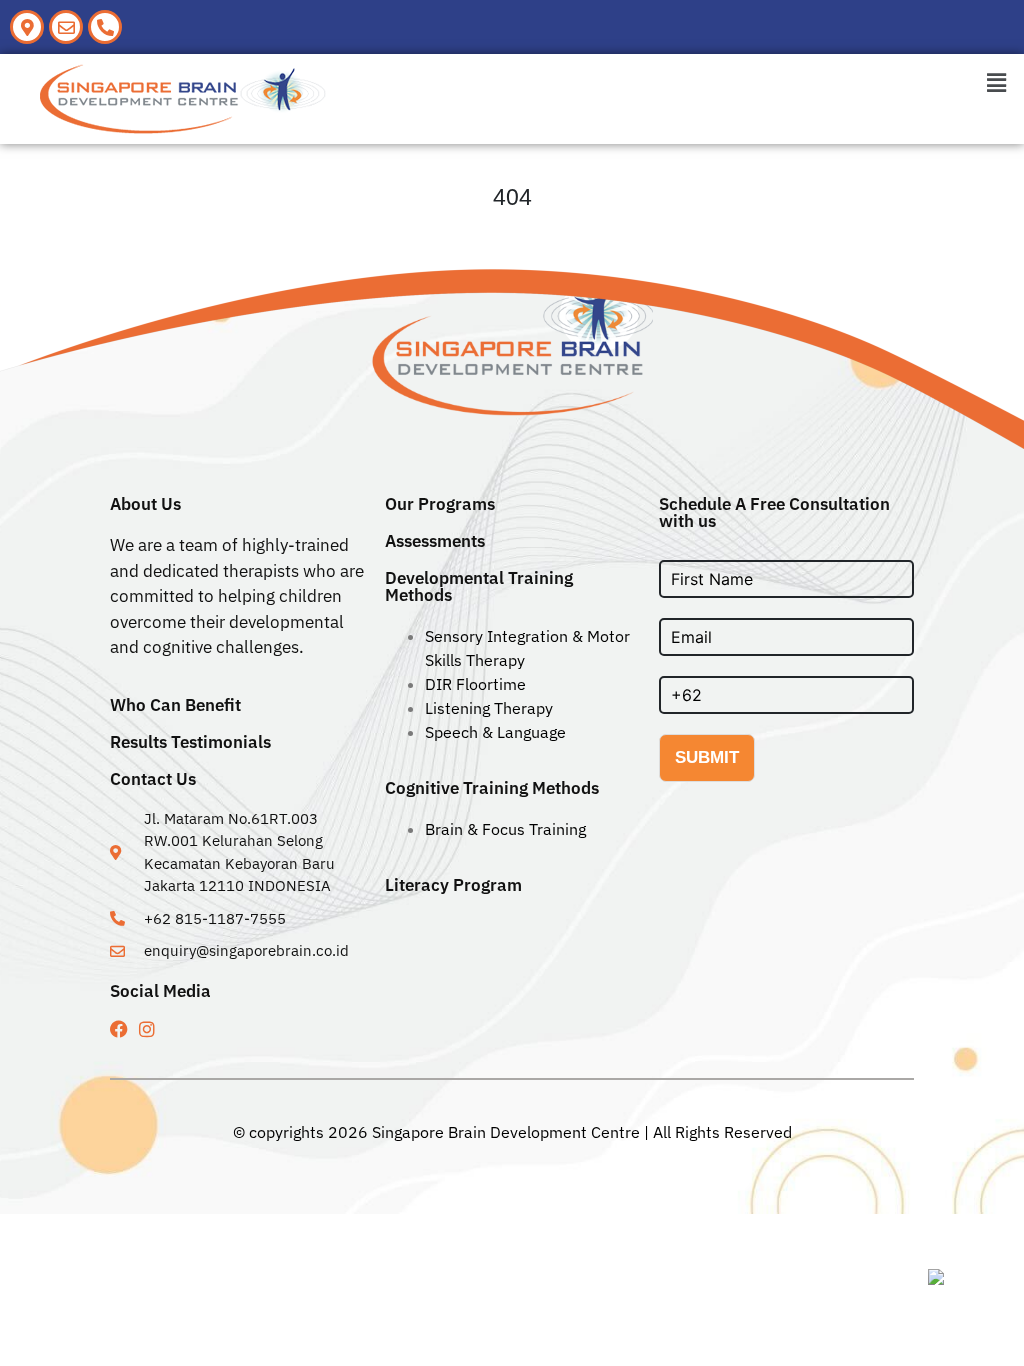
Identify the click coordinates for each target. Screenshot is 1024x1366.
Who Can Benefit (175, 705)
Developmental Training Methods (479, 586)
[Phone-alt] (105, 27)
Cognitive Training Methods (492, 788)
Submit (707, 757)
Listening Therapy (489, 708)
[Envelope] (66, 27)
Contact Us (153, 779)
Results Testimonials (190, 742)
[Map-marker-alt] (27, 27)
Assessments (435, 541)
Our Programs (440, 504)
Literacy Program (453, 885)
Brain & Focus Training (505, 829)
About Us (145, 504)
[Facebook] (119, 1029)
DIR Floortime (475, 684)
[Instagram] (147, 1029)
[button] (997, 82)
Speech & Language (495, 732)
